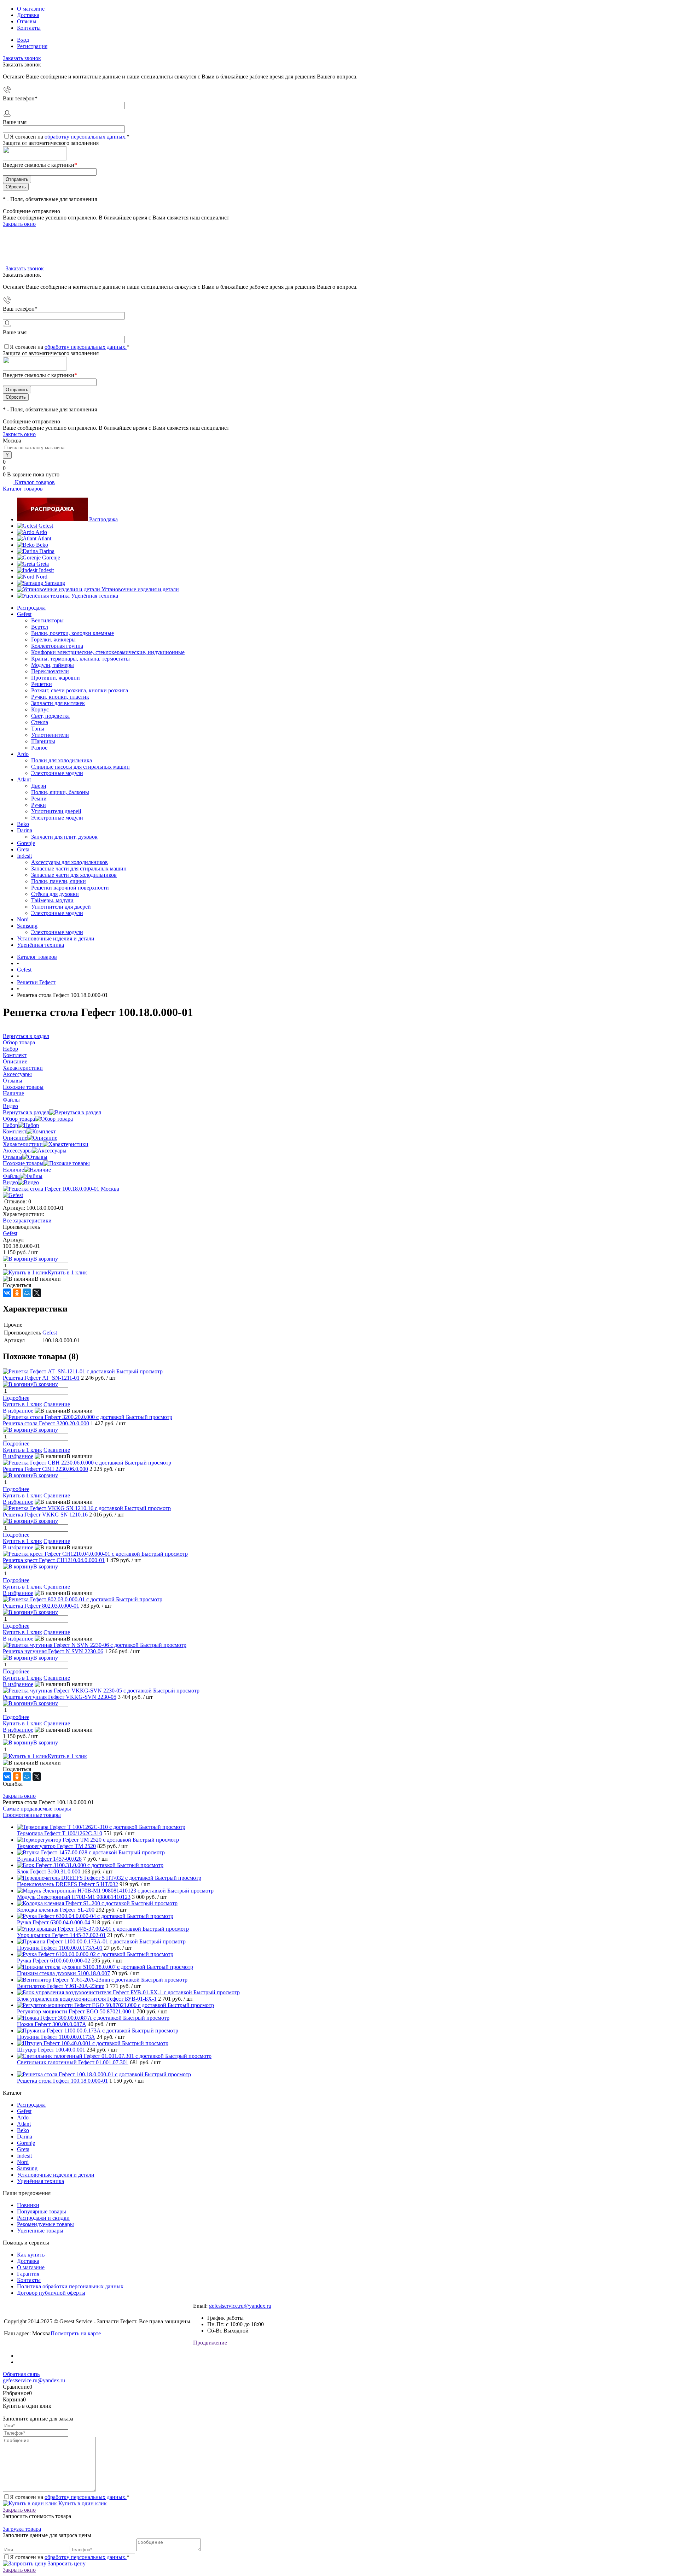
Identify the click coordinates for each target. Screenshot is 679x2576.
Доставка (28, 15)
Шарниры (43, 741)
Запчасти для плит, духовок (64, 837)
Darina (47, 551)
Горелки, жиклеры (53, 639)
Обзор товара (19, 1119)
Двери (39, 786)
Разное (39, 748)
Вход (23, 40)
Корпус (40, 709)
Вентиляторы (47, 620)
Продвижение (210, 2343)
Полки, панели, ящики (59, 881)
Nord (42, 577)
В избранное (18, 1411)
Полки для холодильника (62, 760)
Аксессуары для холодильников (69, 862)
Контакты (29, 28)
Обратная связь (21, 2374)
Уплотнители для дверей (61, 907)
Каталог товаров (34, 482)
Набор (10, 1125)
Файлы (11, 1176)
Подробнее (16, 1398)
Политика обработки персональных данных (70, 2286)
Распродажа (103, 519)
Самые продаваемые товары (37, 1809)
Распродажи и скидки (43, 2218)
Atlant (44, 538)
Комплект (15, 1131)
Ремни (39, 799)
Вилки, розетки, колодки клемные (72, 633)
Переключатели (50, 671)
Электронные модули (57, 773)
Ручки (39, 805)
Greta (43, 564)
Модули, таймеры (53, 665)
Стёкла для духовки (55, 894)
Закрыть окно (19, 224)
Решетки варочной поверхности (70, 888)
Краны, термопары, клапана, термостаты (80, 659)
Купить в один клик (82, 2503)
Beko (42, 545)
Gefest (46, 526)
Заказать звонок (22, 58)
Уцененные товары (40, 2231)
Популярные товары (42, 2211)
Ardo (41, 532)
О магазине (31, 9)
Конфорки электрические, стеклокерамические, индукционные (108, 652)
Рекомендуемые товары (45, 2224)
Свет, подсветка (50, 716)
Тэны (38, 729)
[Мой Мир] (27, 1293)
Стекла (40, 722)
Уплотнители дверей (56, 811)
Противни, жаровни (56, 678)
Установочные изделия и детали (140, 589)
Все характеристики (27, 1220)
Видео (10, 1182)
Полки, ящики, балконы (60, 792)
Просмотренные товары (32, 1815)
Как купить (31, 2255)
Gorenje (51, 558)
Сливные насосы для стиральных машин (80, 767)
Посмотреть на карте (76, 2333)
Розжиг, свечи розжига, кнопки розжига (80, 690)
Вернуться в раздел (26, 1112)
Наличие (13, 1170)
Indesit (46, 570)
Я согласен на (70, 137)
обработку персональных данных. (86, 137)
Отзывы (27, 21)
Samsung (55, 583)
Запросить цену (66, 2563)
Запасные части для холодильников (74, 875)
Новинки (28, 2205)
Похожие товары (23, 1163)
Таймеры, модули (52, 900)
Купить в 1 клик (67, 1272)
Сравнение (57, 1404)
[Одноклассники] (17, 1293)
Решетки (42, 684)
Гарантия (28, 2274)
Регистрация (32, 46)
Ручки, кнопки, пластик (60, 697)
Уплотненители (50, 735)
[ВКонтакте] (7, 1293)
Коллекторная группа (57, 646)
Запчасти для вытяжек (58, 703)
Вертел (40, 627)
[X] (37, 1293)
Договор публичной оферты (51, 2293)
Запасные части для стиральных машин (79, 869)
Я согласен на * (70, 2497)
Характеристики (23, 1144)
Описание (15, 1138)
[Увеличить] (61, 1189)
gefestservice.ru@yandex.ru (240, 2306)
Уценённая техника (95, 596)
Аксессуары (17, 1151)
